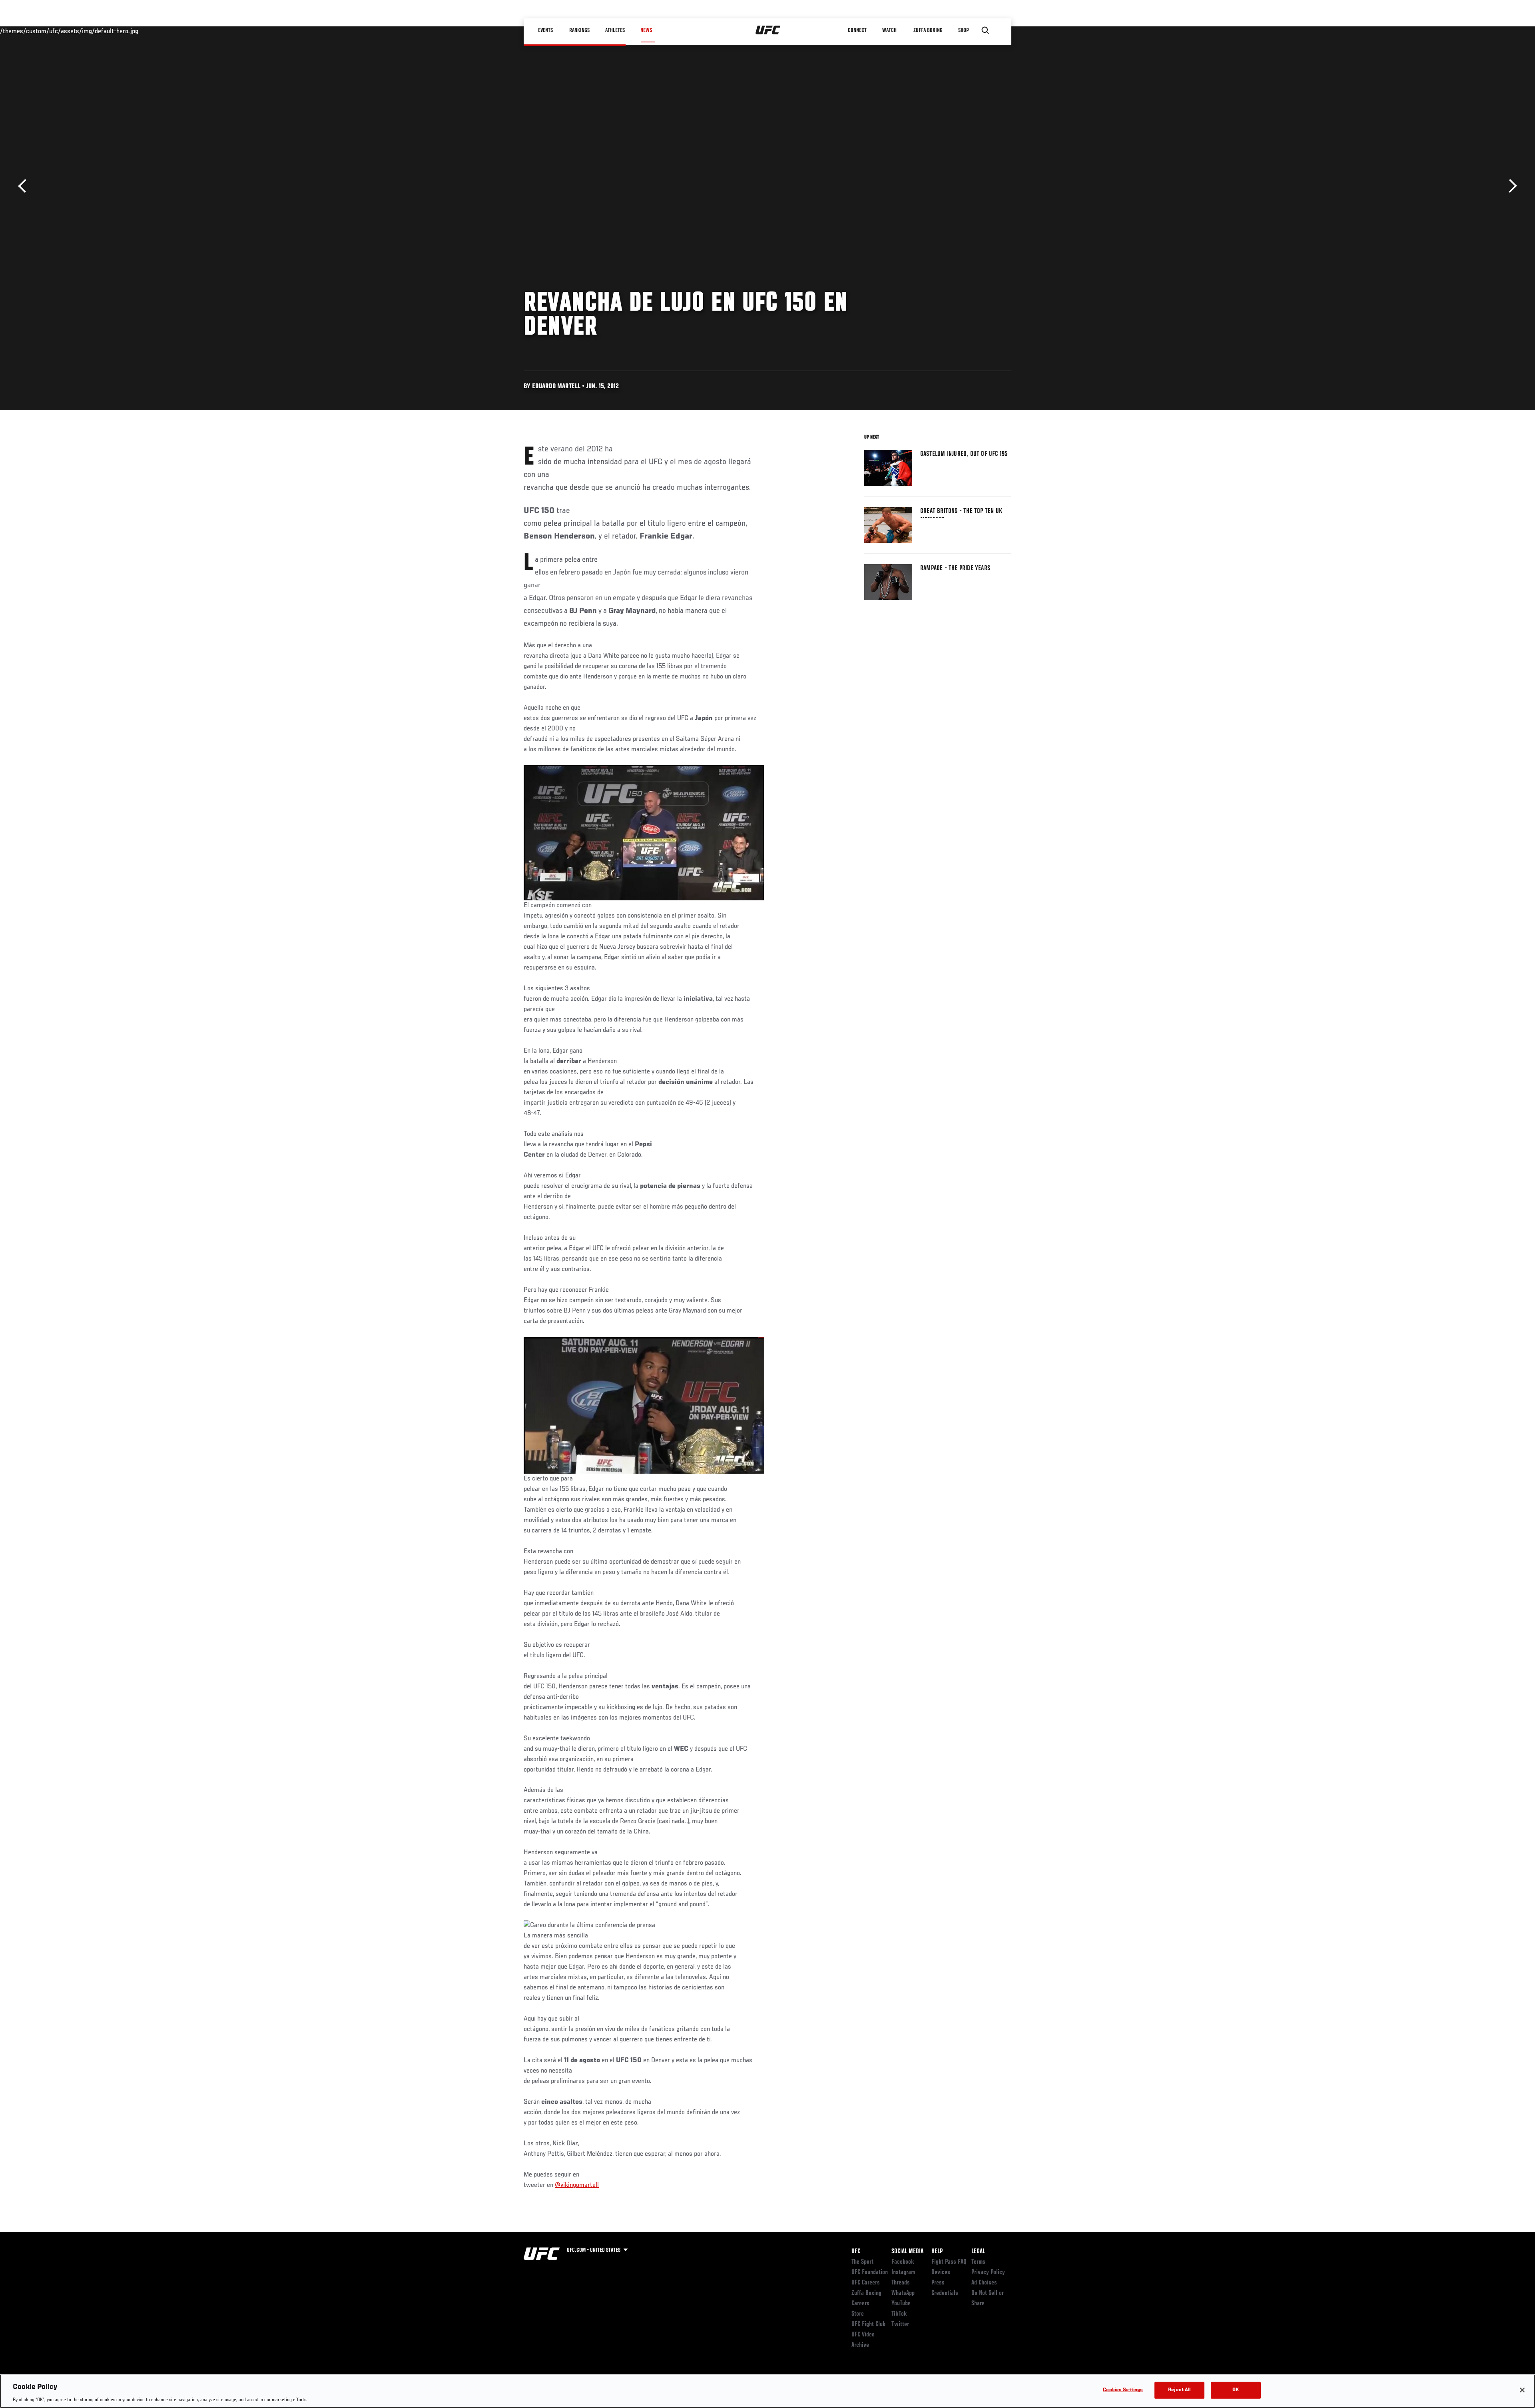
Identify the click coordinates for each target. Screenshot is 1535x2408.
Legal (978, 2252)
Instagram (903, 2272)
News (646, 30)
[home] (768, 30)
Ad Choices (984, 2283)
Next (1510, 186)
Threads (901, 2283)
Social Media (907, 2252)
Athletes (615, 30)
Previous (25, 186)
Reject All (1179, 2390)
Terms (978, 2262)
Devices (941, 2272)
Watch (889, 30)
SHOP (963, 30)
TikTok (899, 2314)
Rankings (579, 30)
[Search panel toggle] (985, 30)
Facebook (903, 2262)
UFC (856, 2252)
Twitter (900, 2324)
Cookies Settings (1123, 2390)
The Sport (862, 2262)
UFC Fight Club (868, 2324)
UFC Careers (866, 2283)
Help (937, 2252)
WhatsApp (903, 2293)
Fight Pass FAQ (949, 2262)
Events (545, 30)
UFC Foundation (870, 2272)
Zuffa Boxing (928, 30)
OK (1236, 2390)
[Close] (1522, 2390)
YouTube (901, 2304)
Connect (857, 30)
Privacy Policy (988, 2272)
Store (858, 2314)
